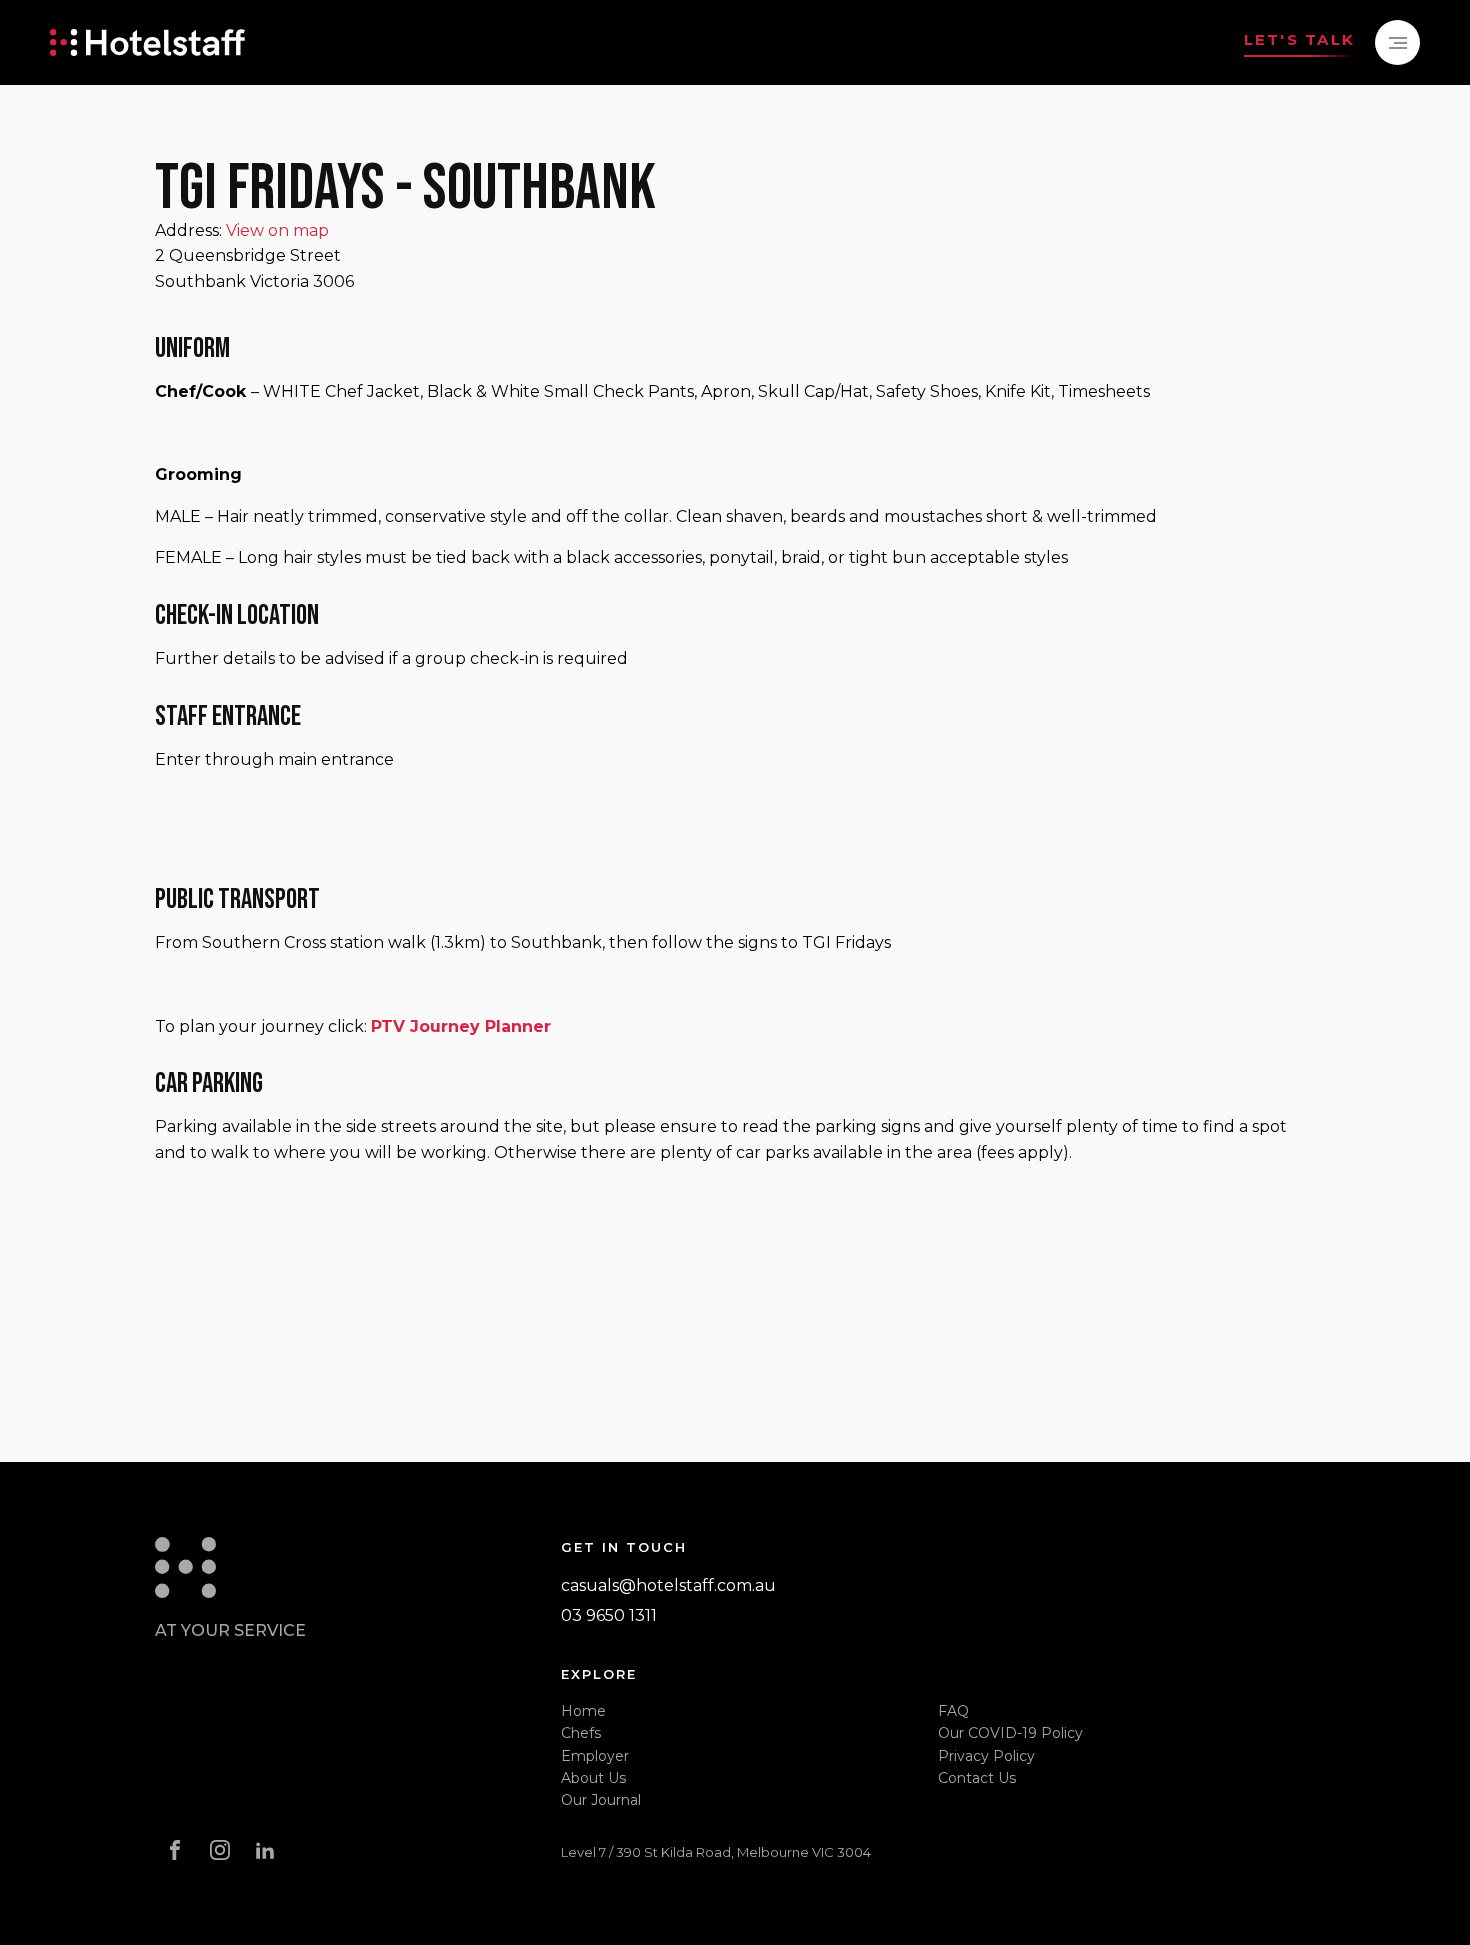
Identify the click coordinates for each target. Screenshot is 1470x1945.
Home (583, 1711)
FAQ (953, 1711)
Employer (595, 1756)
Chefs (581, 1733)
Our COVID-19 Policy (1010, 1733)
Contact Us (977, 1778)
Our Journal (601, 1800)
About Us (593, 1778)
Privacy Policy (986, 1756)
